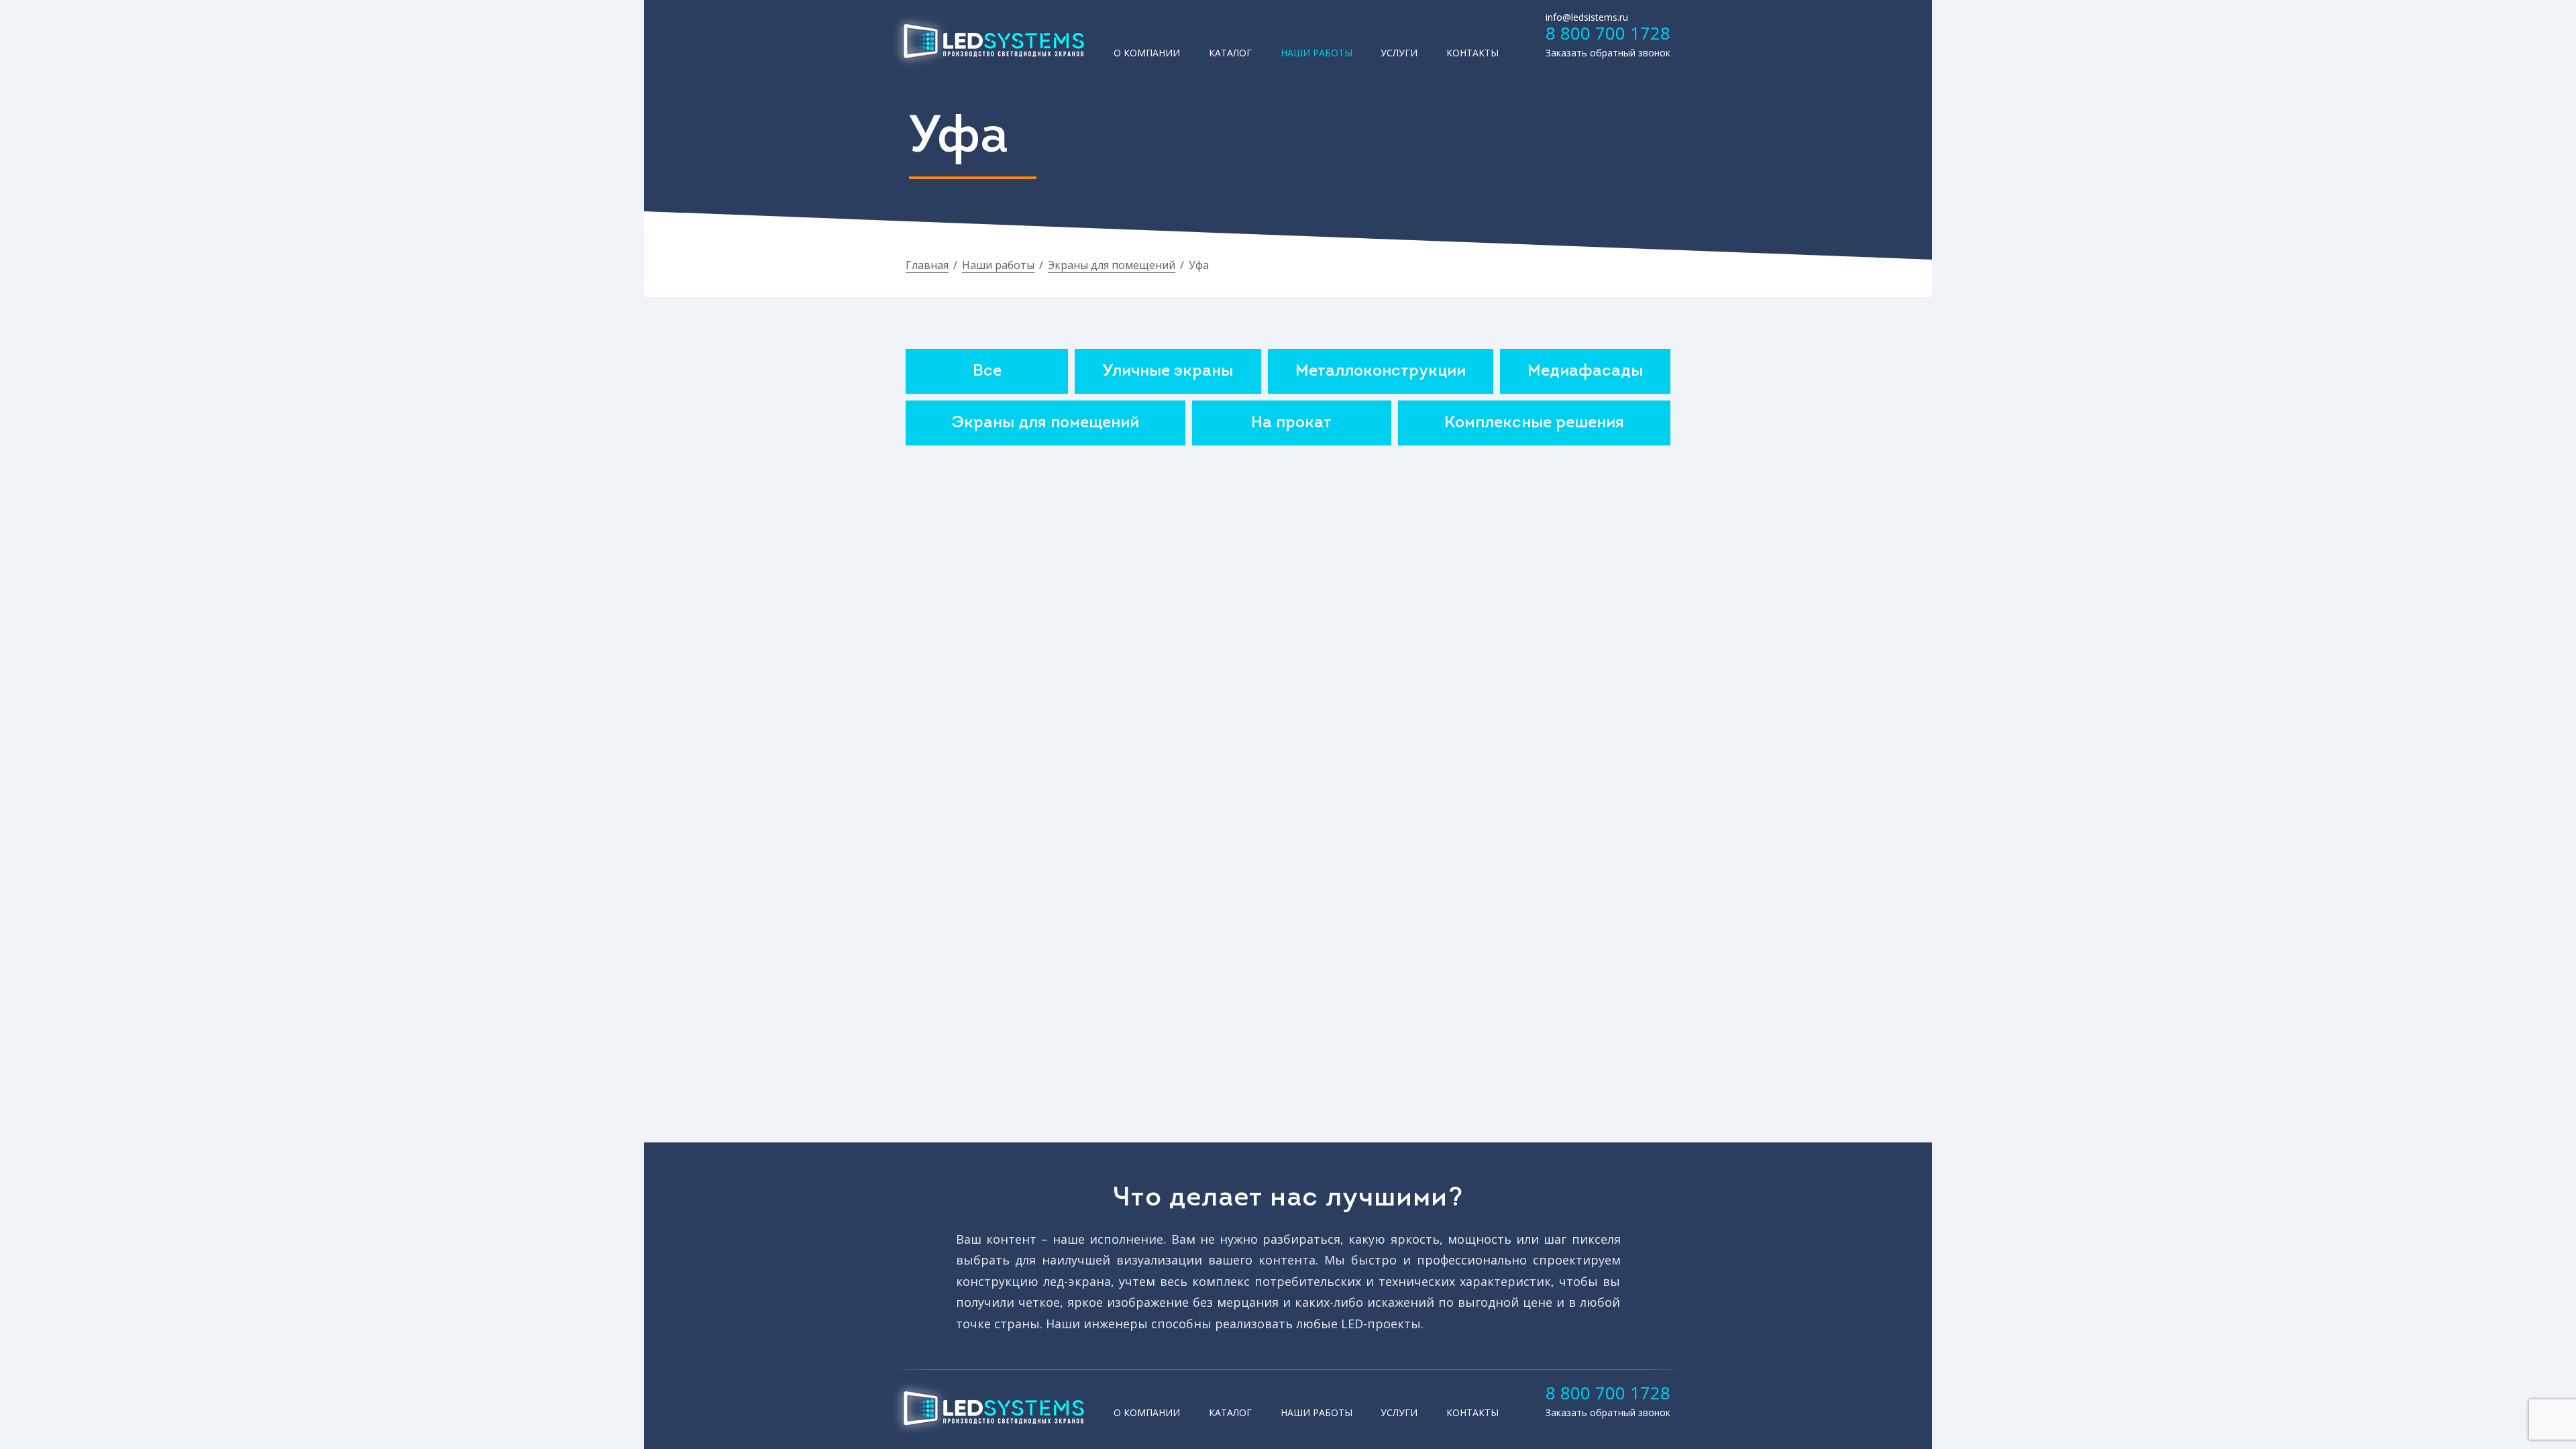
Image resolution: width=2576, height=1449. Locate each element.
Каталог (1230, 53)
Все (987, 372)
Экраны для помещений (1112, 265)
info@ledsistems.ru (1587, 17)
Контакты (1472, 53)
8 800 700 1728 (1608, 33)
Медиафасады (1585, 372)
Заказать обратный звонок (1608, 53)
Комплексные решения (1534, 423)
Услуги (1399, 53)
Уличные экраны (1168, 372)
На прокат (1291, 423)
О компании (1147, 53)
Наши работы (1317, 53)
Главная (927, 265)
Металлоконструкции (1381, 372)
